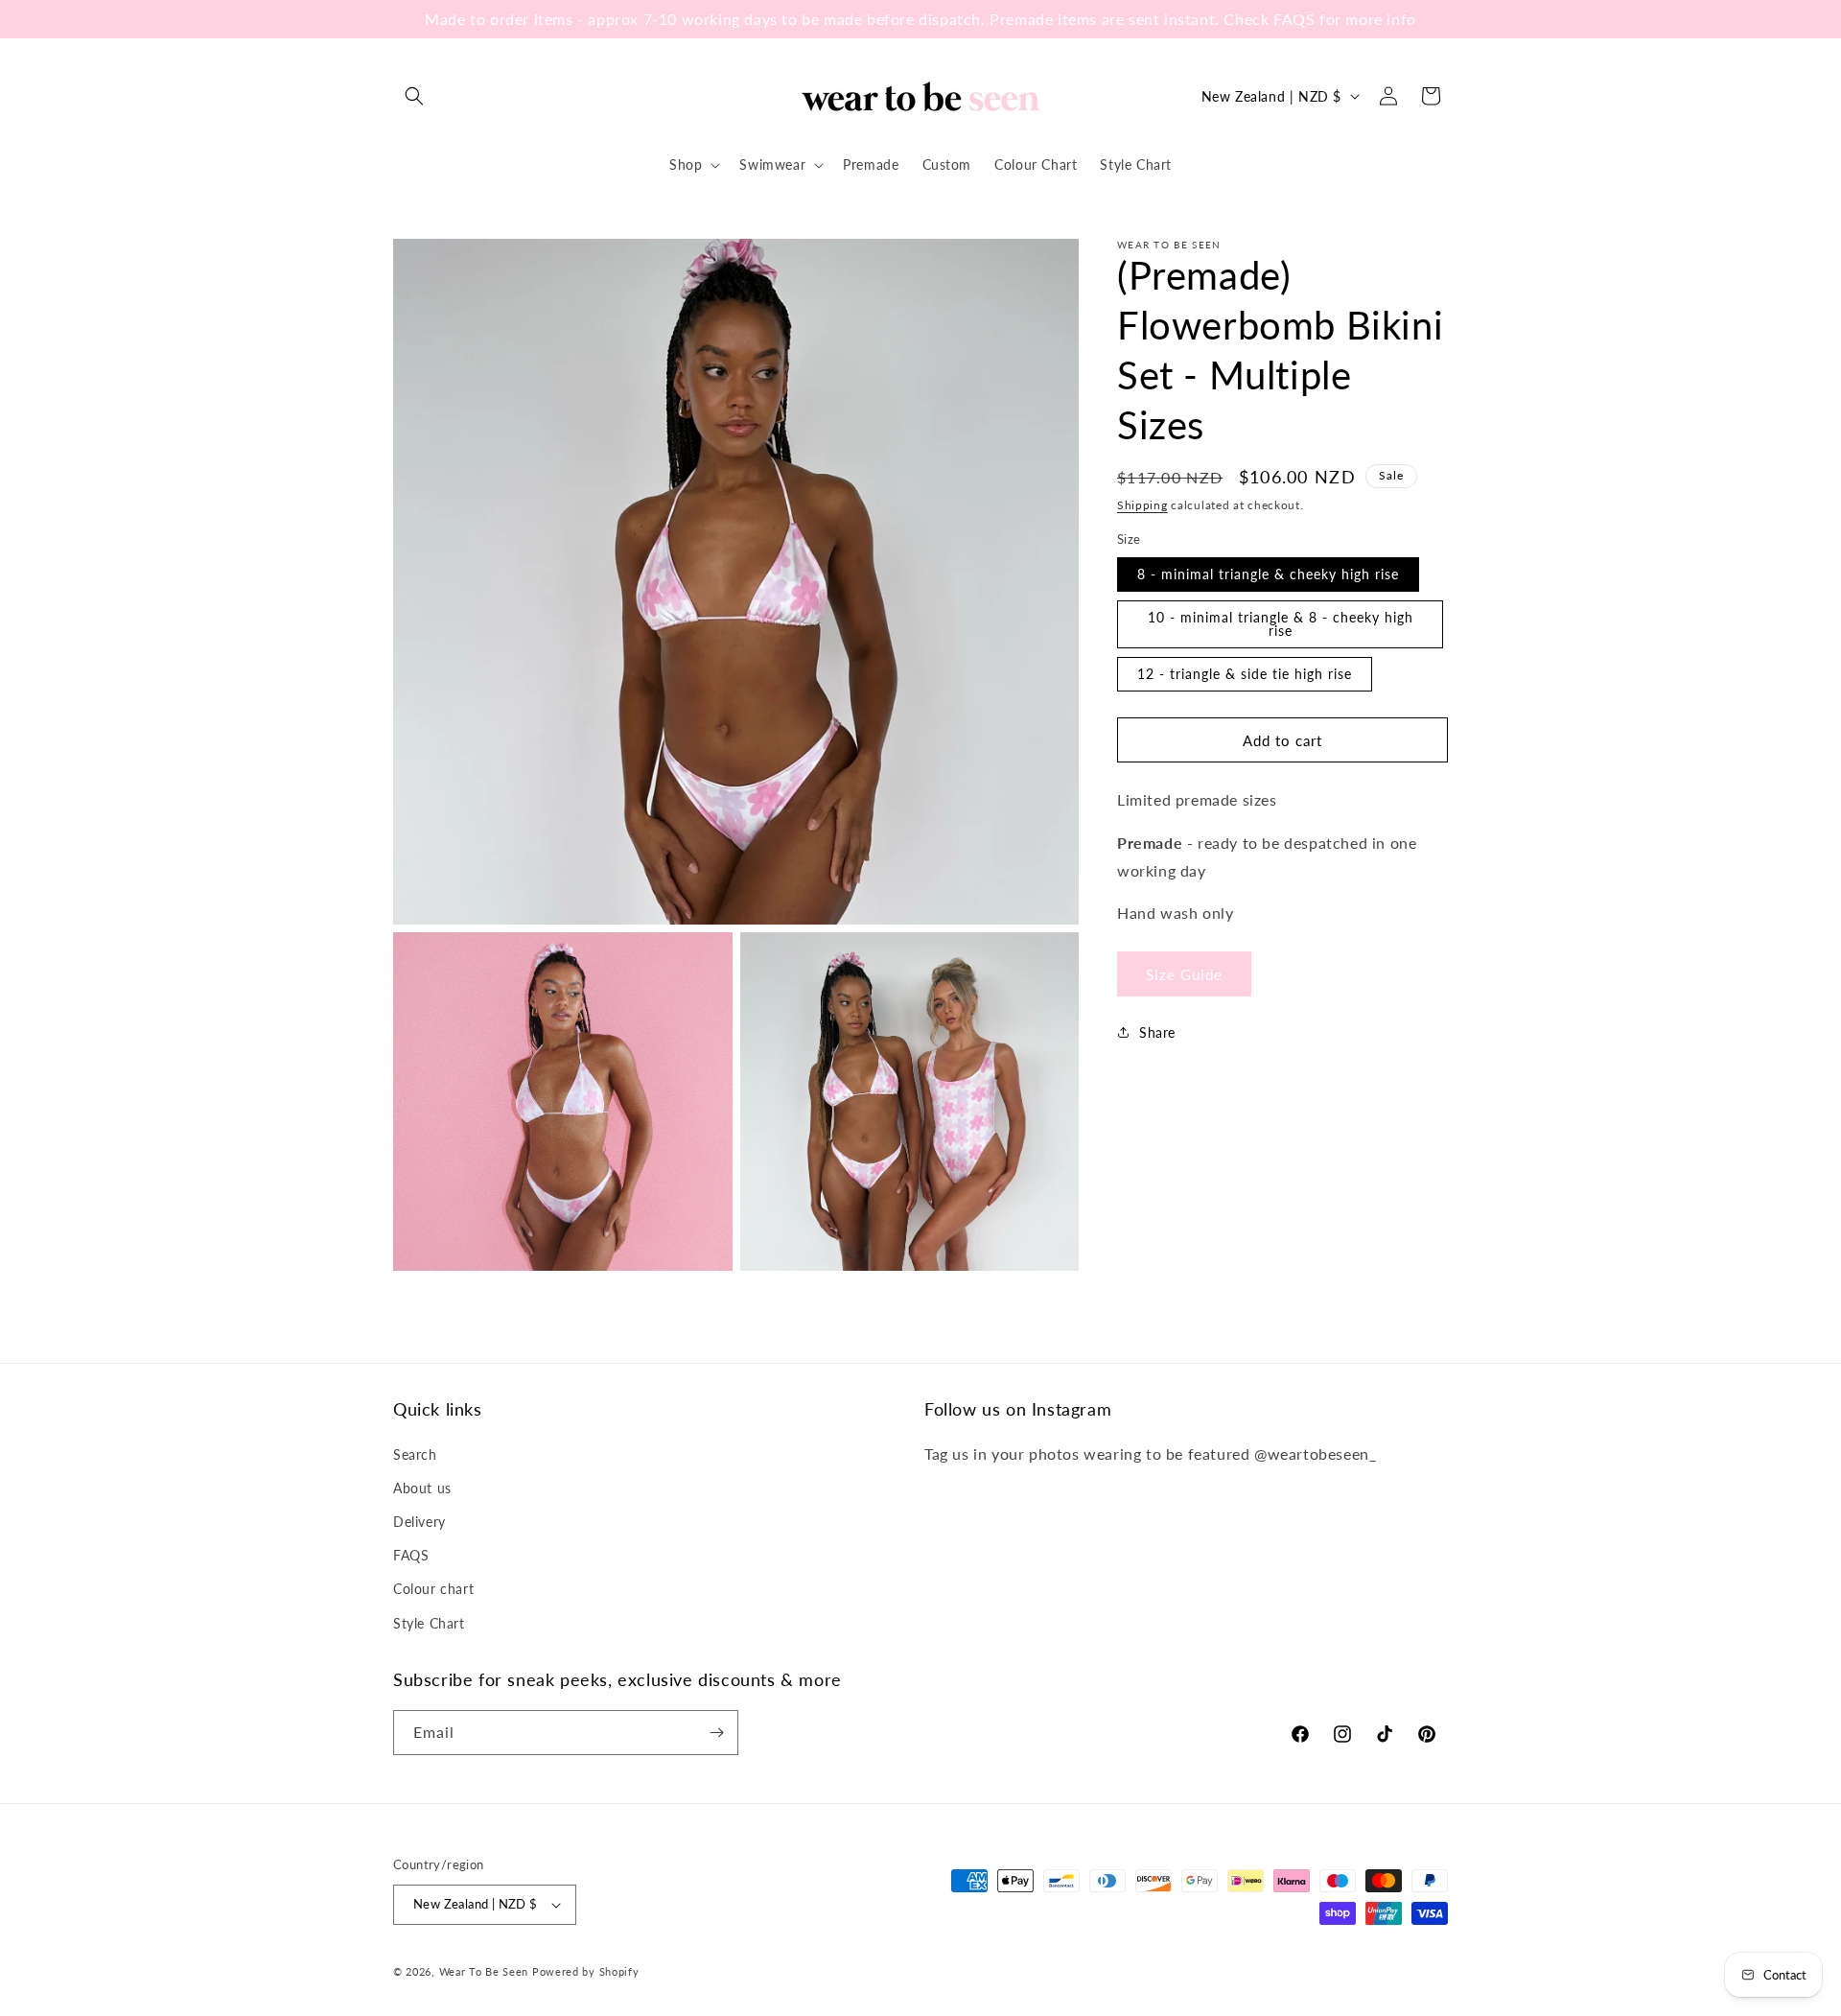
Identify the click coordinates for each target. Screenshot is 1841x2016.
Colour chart (433, 1589)
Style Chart (429, 1623)
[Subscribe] (716, 1733)
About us (422, 1488)
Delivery (419, 1522)
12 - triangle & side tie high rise (1245, 674)
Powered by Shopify (586, 1971)
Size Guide (1184, 973)
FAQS (411, 1555)
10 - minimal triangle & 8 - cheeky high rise (1281, 624)
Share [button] (1157, 1031)
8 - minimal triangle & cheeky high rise (1268, 574)
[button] (414, 96)
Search (415, 1454)
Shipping (1142, 505)
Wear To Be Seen (484, 1971)
